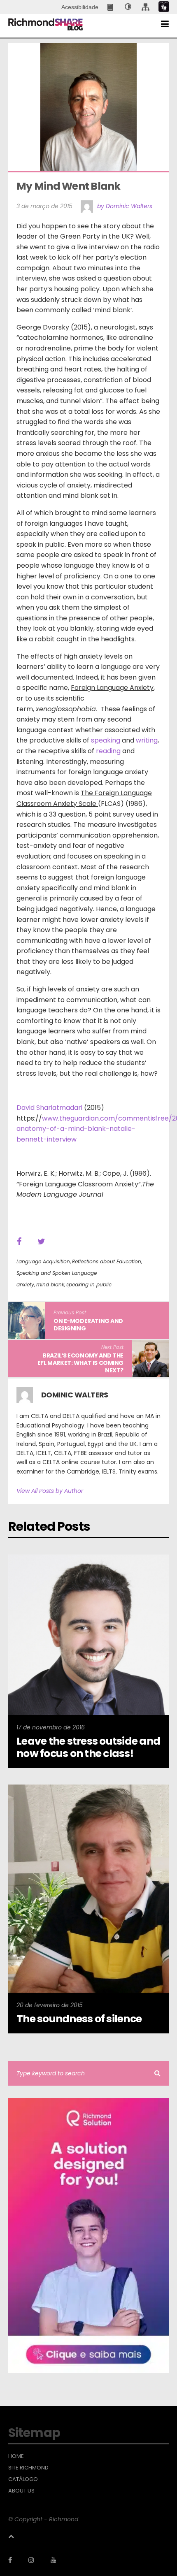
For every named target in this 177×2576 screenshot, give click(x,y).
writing (147, 740)
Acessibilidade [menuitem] (80, 7)
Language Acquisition (43, 1261)
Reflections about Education (107, 1261)
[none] (128, 7)
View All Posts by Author (50, 1491)
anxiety (25, 1285)
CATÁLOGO (23, 2479)
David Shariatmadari (49, 1108)
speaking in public (89, 1285)
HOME (16, 2456)
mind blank (50, 1285)
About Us (21, 2491)
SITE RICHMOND (28, 2468)
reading (108, 751)
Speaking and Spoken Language (57, 1273)
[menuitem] (111, 7)
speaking (106, 740)
